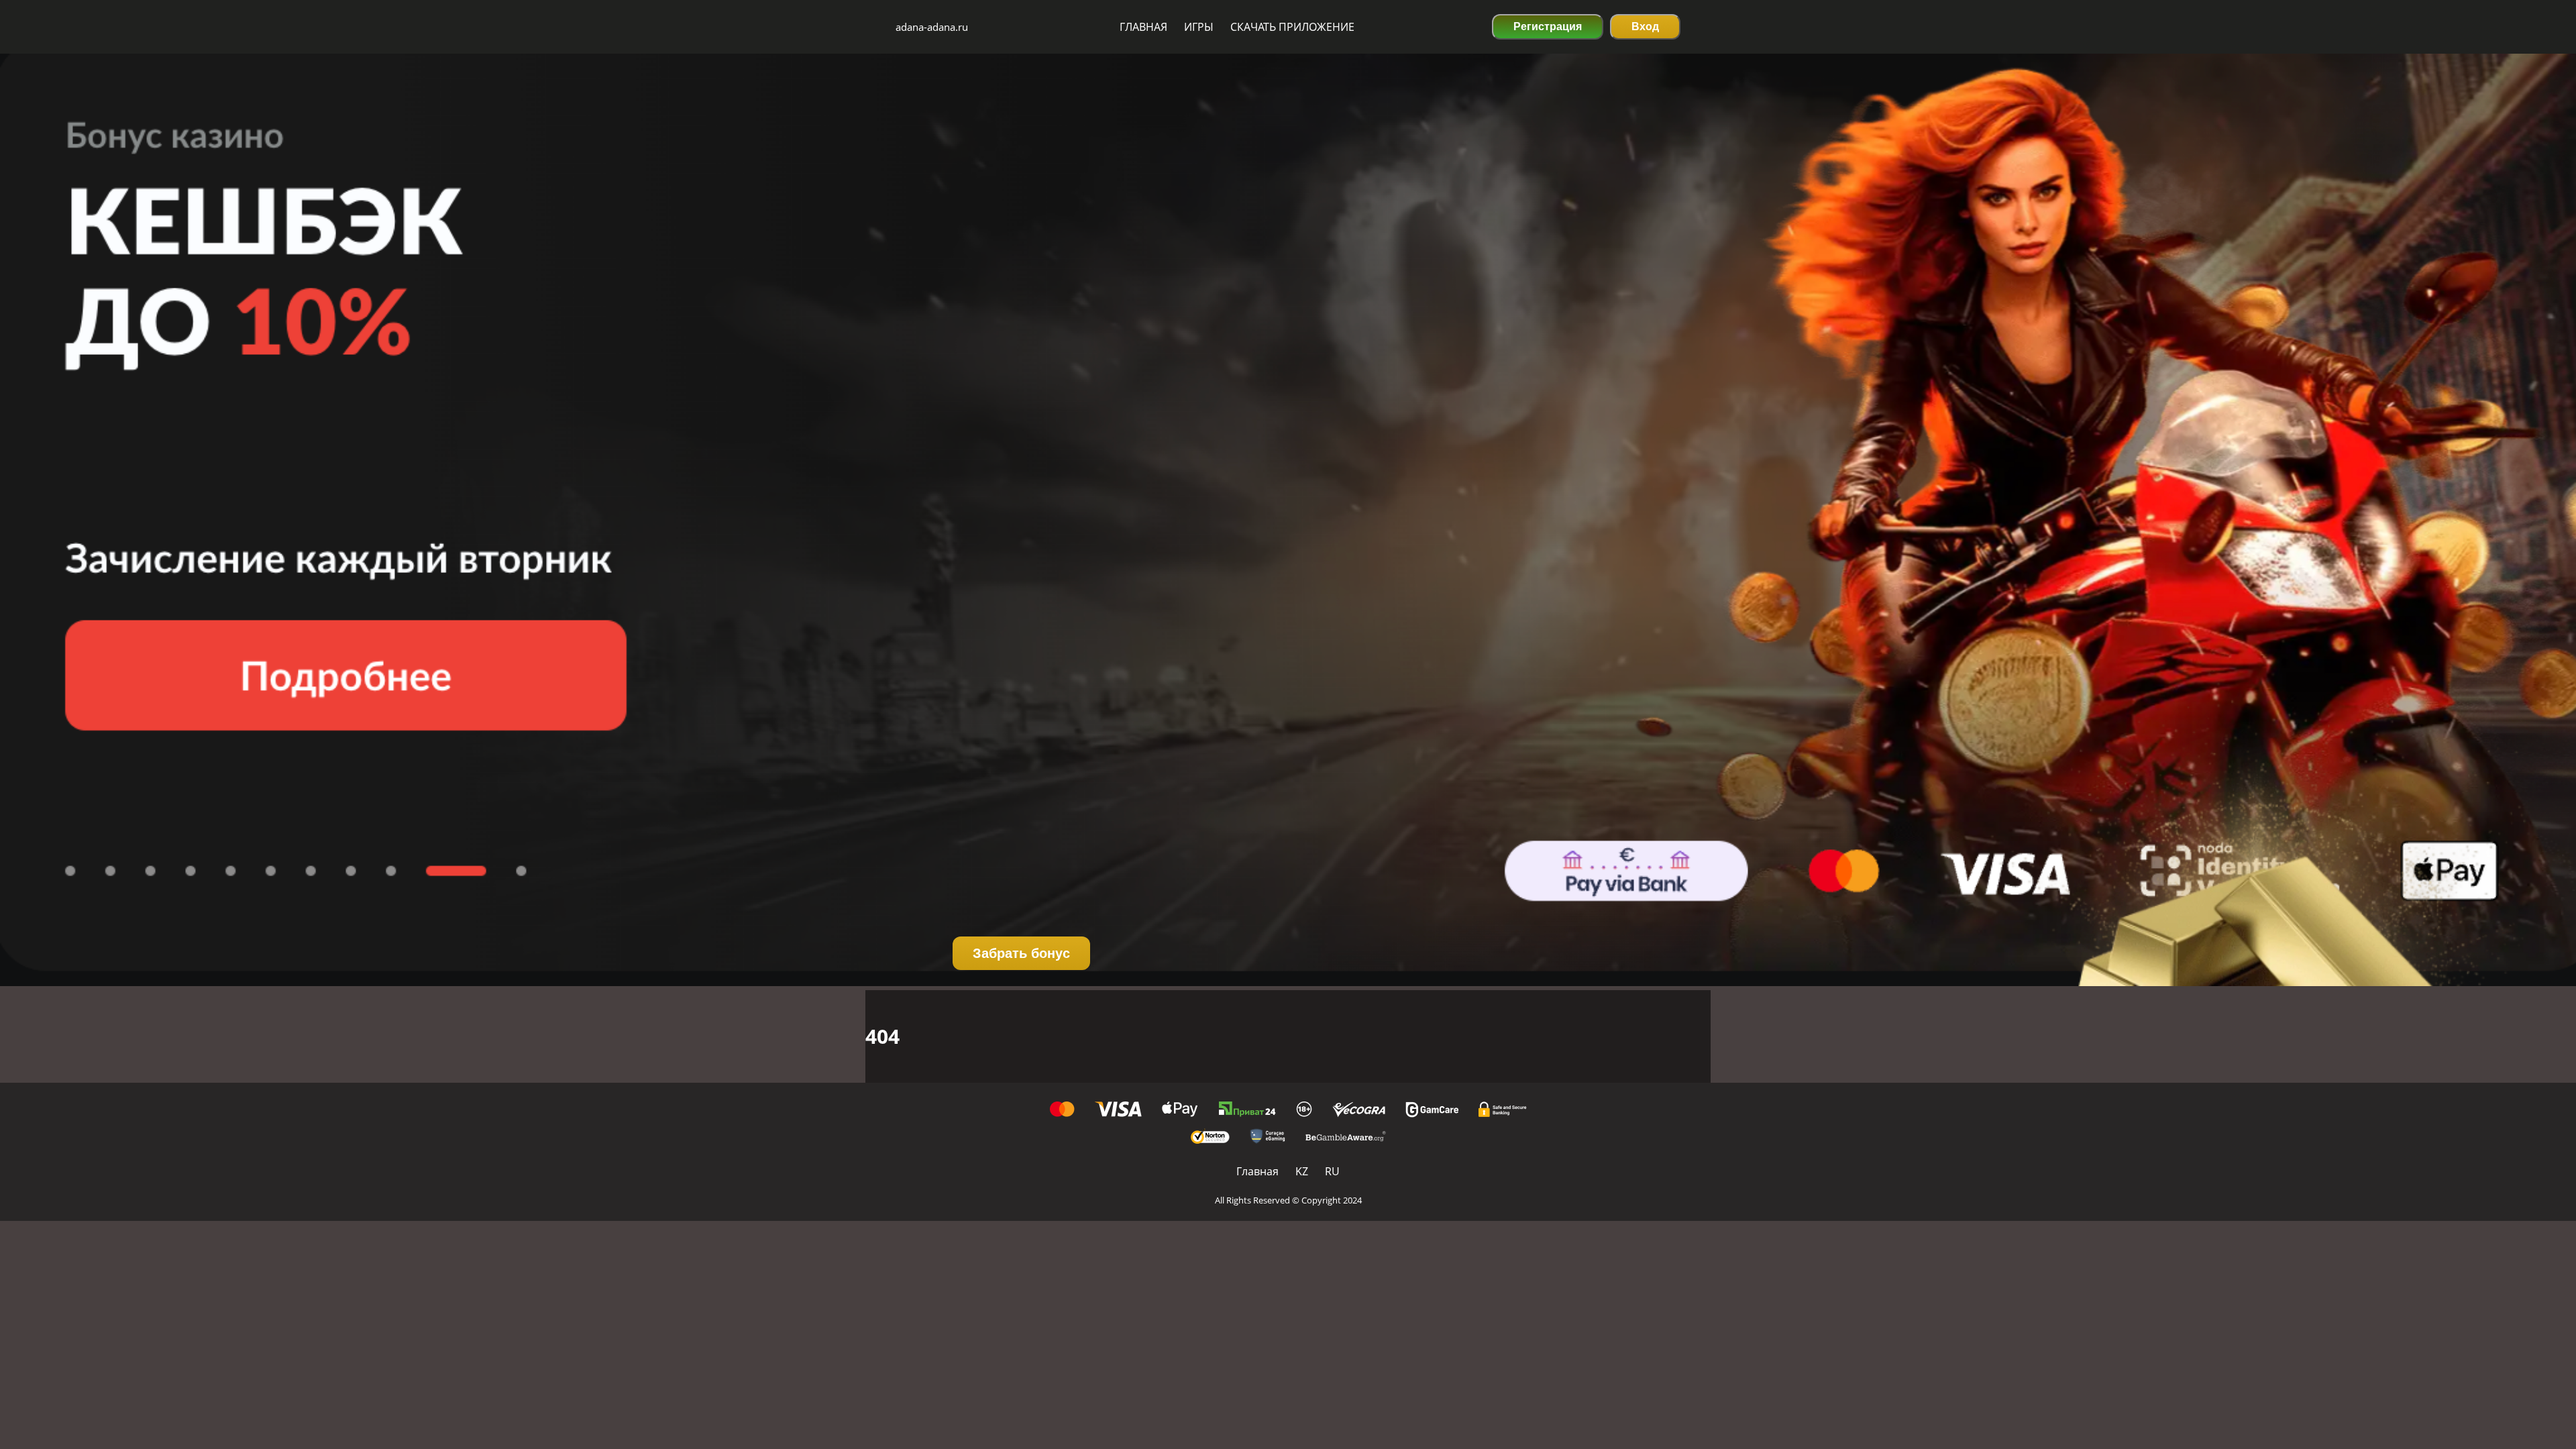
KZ (1302, 1171)
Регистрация (1548, 26)
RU (1332, 1171)
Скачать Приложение (1292, 27)
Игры (1199, 27)
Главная (1143, 27)
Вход (1645, 26)
